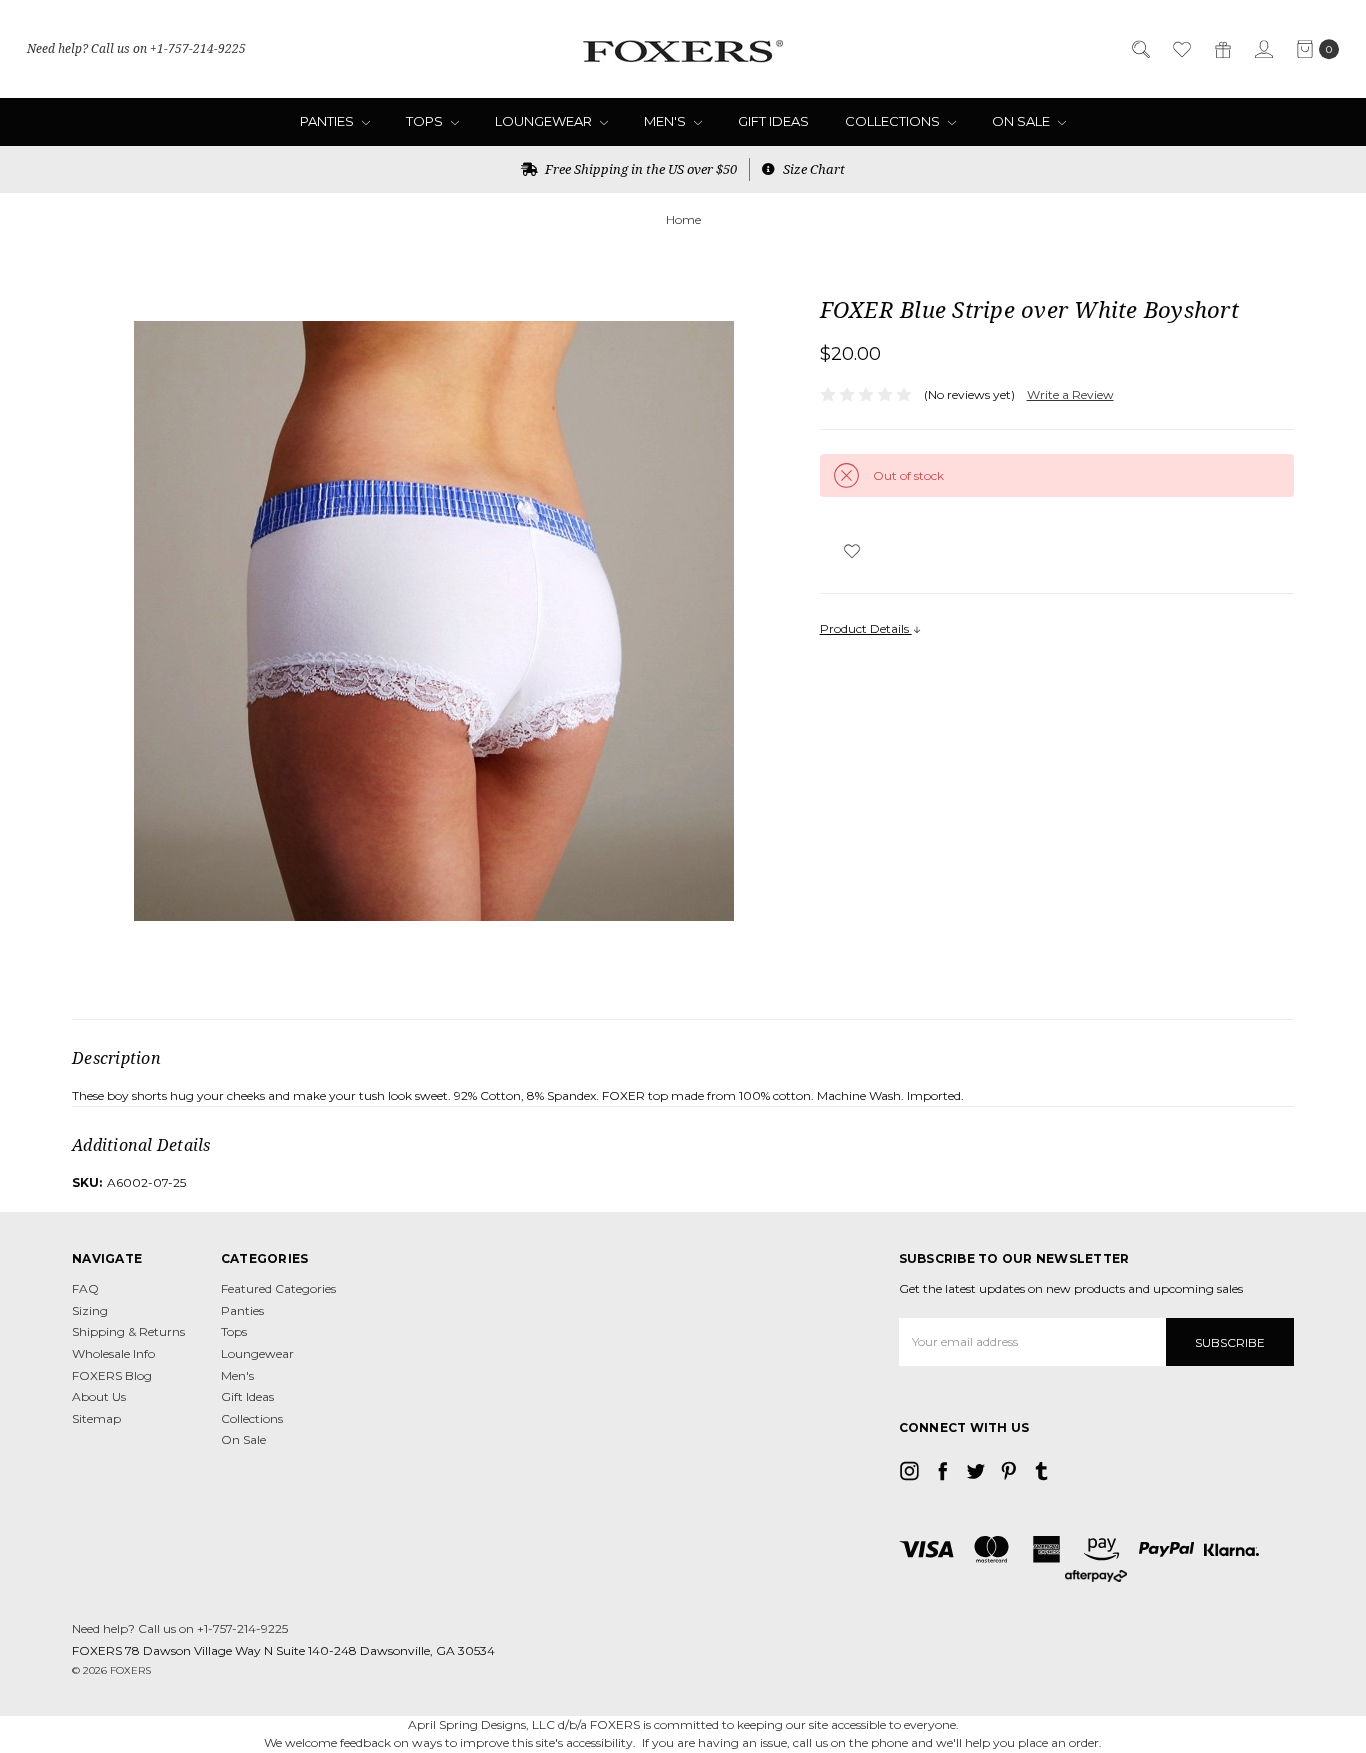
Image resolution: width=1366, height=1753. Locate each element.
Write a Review (1070, 394)
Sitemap (96, 1418)
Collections (894, 121)
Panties (328, 121)
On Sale (1022, 121)
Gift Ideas (773, 121)
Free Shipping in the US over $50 (639, 169)
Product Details (866, 628)
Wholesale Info (113, 1353)
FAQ (85, 1288)
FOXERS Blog (112, 1375)
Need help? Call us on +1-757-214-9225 (136, 48)
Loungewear (545, 121)
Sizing (90, 1310)
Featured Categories (278, 1288)
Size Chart (812, 169)
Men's (666, 121)
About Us (99, 1396)
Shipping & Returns (128, 1331)
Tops (426, 121)
